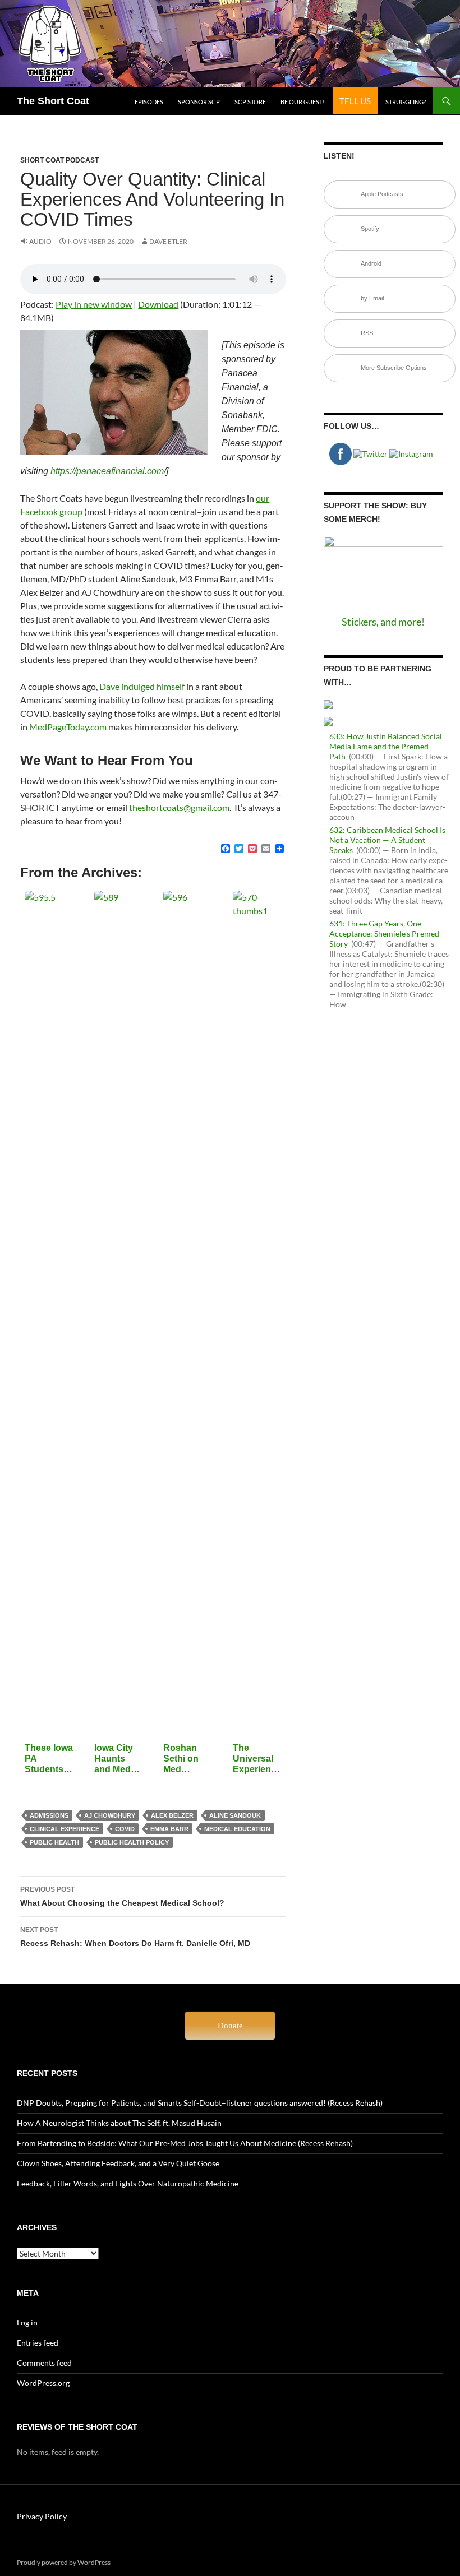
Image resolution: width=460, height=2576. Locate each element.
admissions (49, 1815)
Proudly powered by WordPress (64, 2562)
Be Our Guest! (303, 102)
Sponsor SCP (199, 102)
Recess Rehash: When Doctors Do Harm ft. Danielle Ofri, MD (135, 1937)
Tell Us (355, 101)
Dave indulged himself (142, 686)
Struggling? (406, 102)
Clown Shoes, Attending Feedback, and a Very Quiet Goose (118, 2163)
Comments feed (44, 2363)
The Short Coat (53, 101)
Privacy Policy (42, 2516)
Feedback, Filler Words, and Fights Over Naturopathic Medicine (128, 2183)
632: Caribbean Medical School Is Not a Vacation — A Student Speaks (387, 840)
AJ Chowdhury (110, 1815)
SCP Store (250, 102)
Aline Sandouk (235, 1815)
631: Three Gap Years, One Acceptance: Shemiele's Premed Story (384, 933)
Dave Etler (168, 241)
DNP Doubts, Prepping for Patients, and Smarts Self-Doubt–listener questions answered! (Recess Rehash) (200, 2103)
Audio (40, 241)
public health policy (132, 1842)
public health (54, 1842)
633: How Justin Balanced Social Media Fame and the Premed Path (386, 746)
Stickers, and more (381, 622)
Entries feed (38, 2343)
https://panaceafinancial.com (107, 471)
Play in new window (94, 304)
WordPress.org (43, 2383)
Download (158, 304)
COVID (125, 1829)
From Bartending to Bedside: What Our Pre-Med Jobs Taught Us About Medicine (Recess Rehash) (185, 2143)
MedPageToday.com (68, 727)
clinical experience (65, 1829)
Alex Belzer (172, 1815)
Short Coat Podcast (59, 160)
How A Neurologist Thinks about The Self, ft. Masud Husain (119, 2123)
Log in (27, 2322)
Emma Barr (169, 1829)
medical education (237, 1829)
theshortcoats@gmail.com (179, 807)
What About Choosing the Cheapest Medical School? (122, 1896)
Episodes (149, 102)
